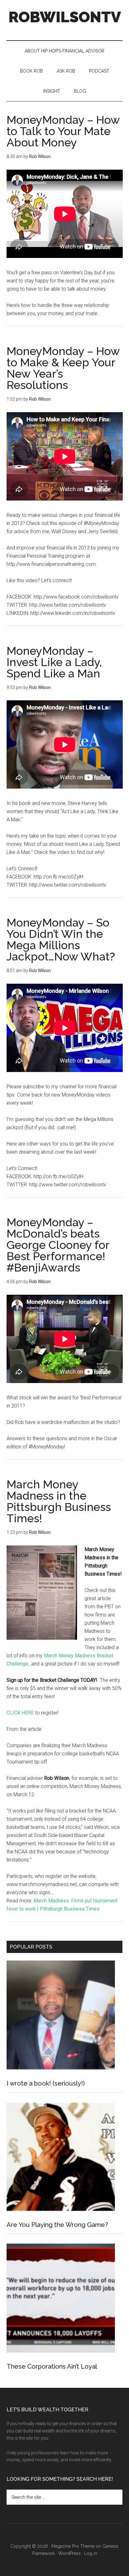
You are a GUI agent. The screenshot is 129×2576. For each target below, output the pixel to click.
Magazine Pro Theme (73, 2546)
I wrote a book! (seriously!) (46, 2083)
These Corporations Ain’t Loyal (52, 2366)
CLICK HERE (20, 1713)
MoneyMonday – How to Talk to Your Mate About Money (63, 131)
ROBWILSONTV (65, 17)
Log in (91, 2553)
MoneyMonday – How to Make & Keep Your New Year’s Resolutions (63, 368)
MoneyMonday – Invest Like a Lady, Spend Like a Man (54, 662)
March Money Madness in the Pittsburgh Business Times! (59, 1501)
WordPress (70, 2553)
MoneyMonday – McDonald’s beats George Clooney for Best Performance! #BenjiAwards (58, 1245)
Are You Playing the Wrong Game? (57, 2225)
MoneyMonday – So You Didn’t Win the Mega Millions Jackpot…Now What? (61, 939)
